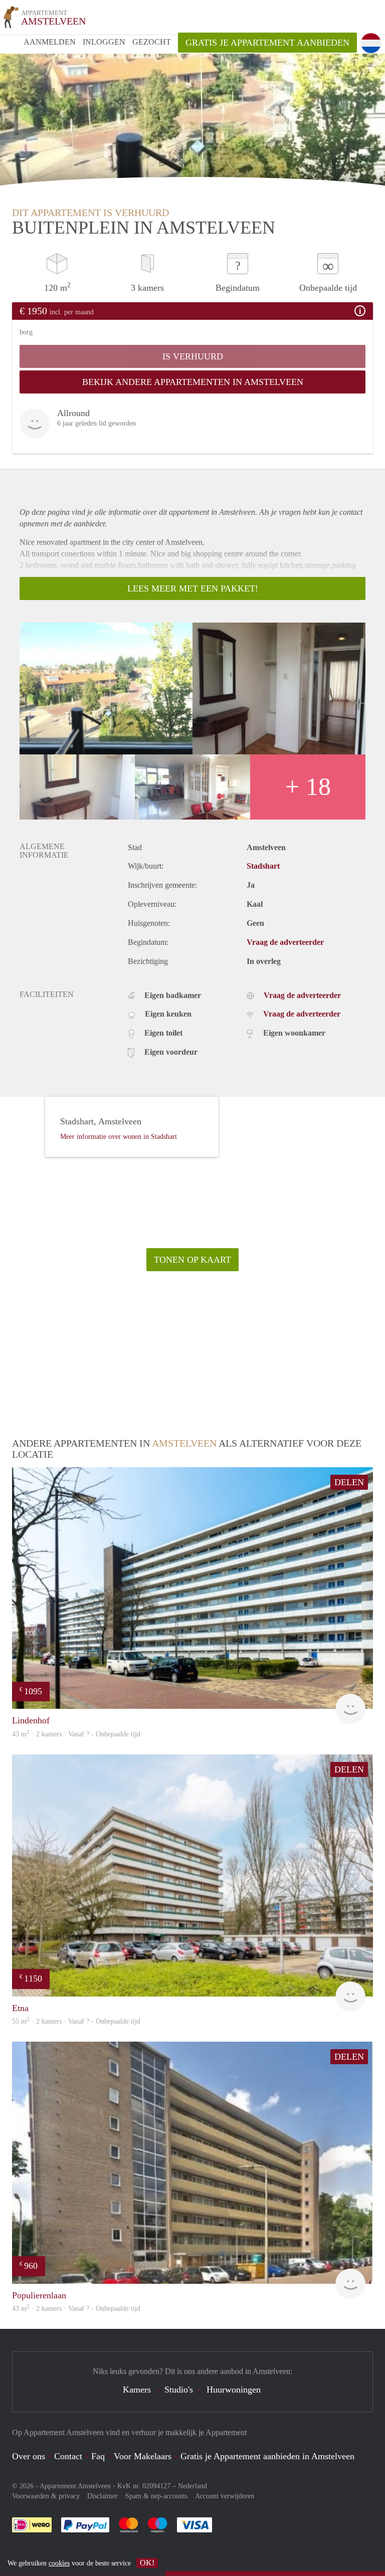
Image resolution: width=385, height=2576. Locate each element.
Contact (68, 2456)
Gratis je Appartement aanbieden (267, 43)
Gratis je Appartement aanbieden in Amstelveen (267, 2456)
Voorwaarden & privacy (46, 2496)
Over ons (29, 2456)
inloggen (104, 42)
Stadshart (263, 866)
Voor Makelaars (143, 2456)
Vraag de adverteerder (285, 942)
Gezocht (152, 42)
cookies (59, 2563)
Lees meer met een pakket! (193, 588)
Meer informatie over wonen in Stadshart (119, 1137)
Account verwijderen (225, 2496)
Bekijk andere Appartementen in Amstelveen (193, 382)
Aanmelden (50, 42)
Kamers (137, 2390)
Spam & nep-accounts (156, 2496)
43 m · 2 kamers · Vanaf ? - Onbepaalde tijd (76, 2309)
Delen (349, 1482)
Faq (98, 2456)
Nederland (192, 2486)
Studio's (179, 2390)
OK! (147, 2563)
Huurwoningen (234, 2390)
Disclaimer (103, 2496)
